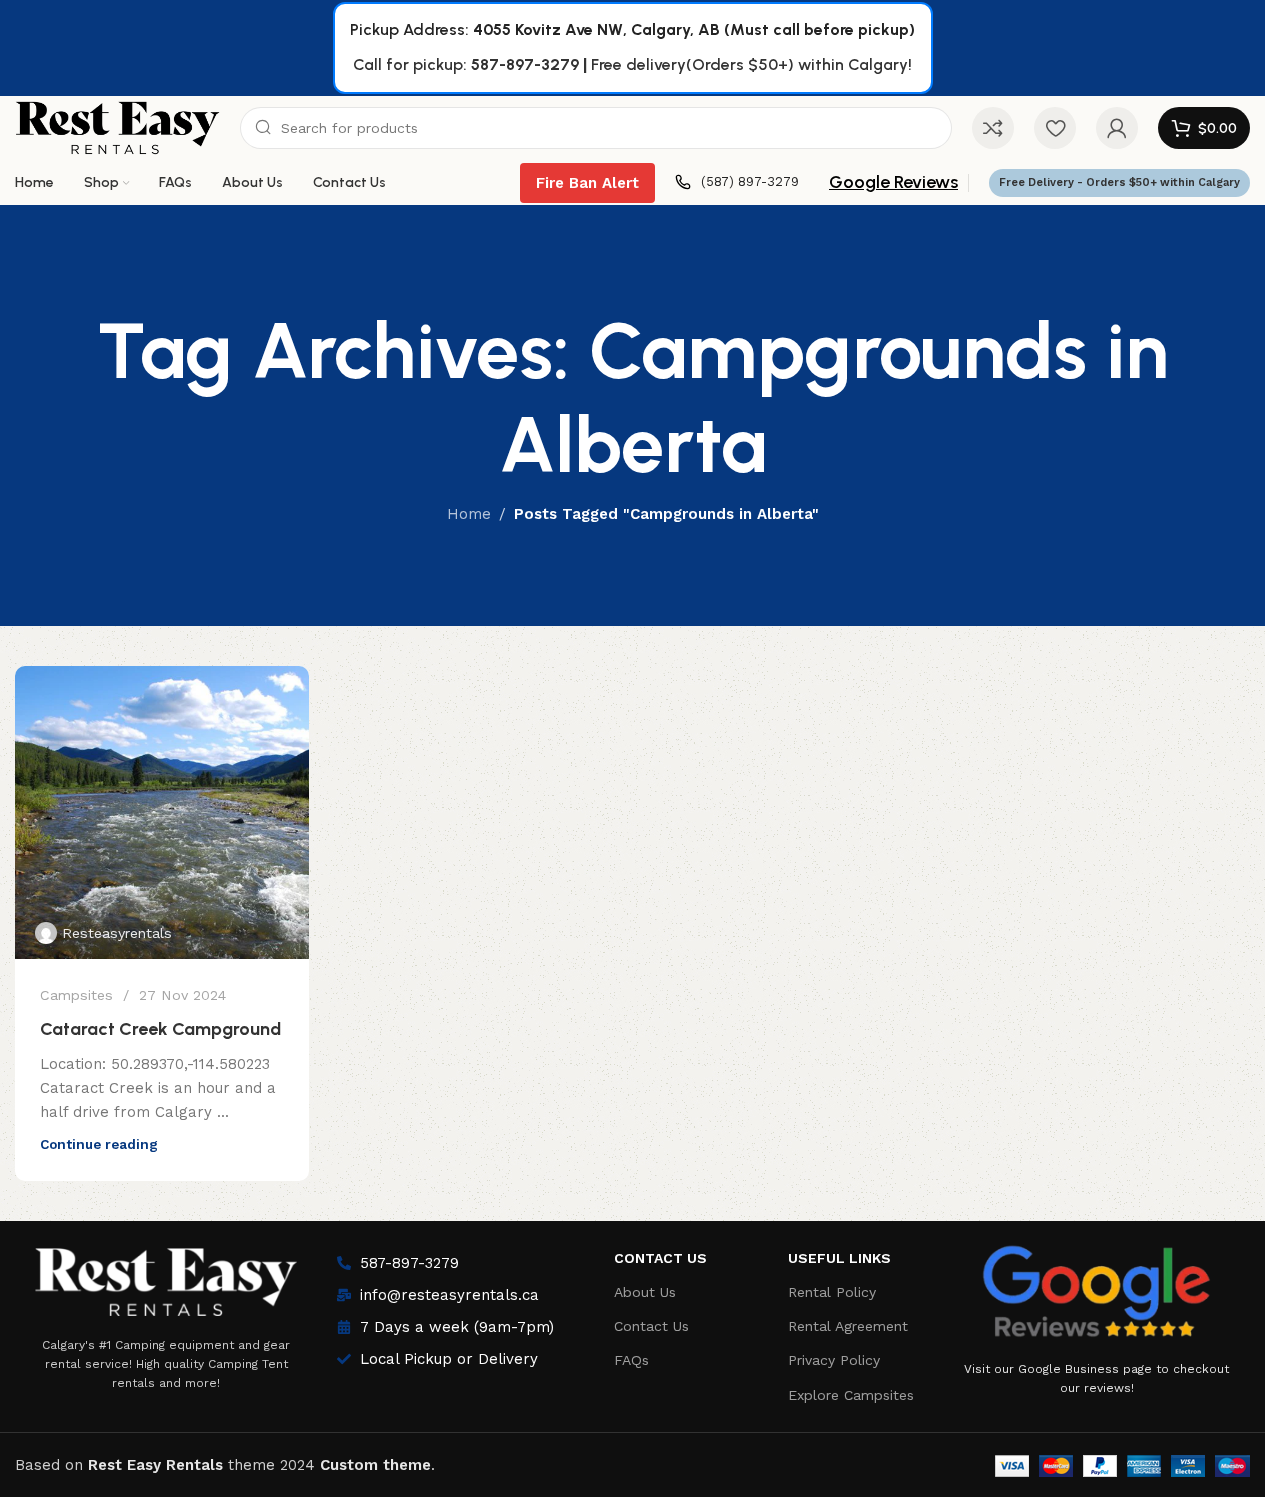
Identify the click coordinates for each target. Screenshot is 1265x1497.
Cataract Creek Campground (160, 1029)
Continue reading (99, 1144)
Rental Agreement (848, 1326)
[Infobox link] (737, 182)
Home (469, 514)
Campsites (76, 995)
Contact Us (660, 1258)
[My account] (1117, 128)
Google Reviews (893, 182)
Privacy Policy (834, 1360)
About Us (645, 1292)
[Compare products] (993, 128)
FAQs (631, 1360)
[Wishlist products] (1055, 128)
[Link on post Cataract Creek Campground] (162, 812)
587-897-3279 (525, 64)
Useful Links (839, 1258)
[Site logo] (117, 127)
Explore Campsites (851, 1395)
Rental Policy (832, 1292)
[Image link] (166, 1277)
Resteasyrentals (117, 933)
